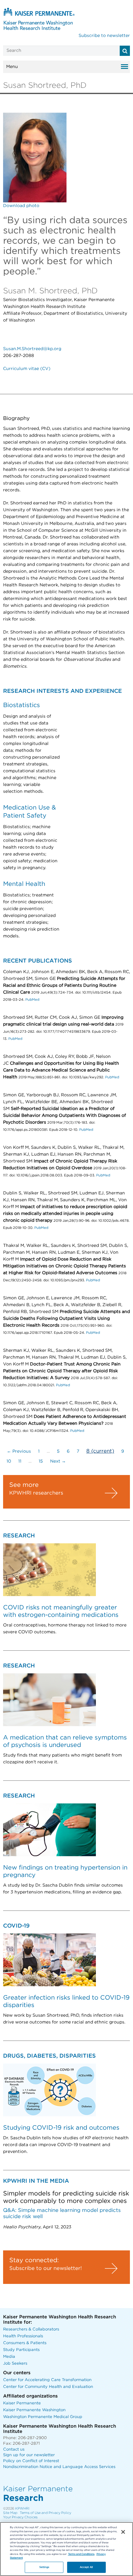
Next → (58, 1461)
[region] (66, 2549)
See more (24, 1485)
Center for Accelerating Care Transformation (47, 2380)
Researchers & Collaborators (31, 2329)
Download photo (21, 206)
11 (20, 1461)
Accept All (86, 2567)
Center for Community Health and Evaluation (48, 2387)
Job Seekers (15, 2364)
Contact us (14, 2450)
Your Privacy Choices (20, 2517)
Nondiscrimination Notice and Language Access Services (59, 2467)
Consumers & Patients (25, 2343)
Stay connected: (34, 2260)
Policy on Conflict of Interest (31, 2461)
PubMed (32, 1000)
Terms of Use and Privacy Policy (45, 2513)
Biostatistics (21, 705)
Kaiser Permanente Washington (34, 2410)
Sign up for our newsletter (29, 2455)
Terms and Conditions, (82, 2554)
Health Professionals (23, 2336)
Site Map (10, 2513)
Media (9, 2357)
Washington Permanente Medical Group (43, 2417)
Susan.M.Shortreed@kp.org (32, 349)
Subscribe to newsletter (104, 36)
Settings (44, 2567)
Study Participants (21, 2350)
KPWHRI (22, 2508)
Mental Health (24, 884)
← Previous (19, 1451)
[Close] (123, 2532)
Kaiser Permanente (22, 2403)
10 (9, 1461)
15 (41, 1461)
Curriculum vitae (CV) (27, 369)
